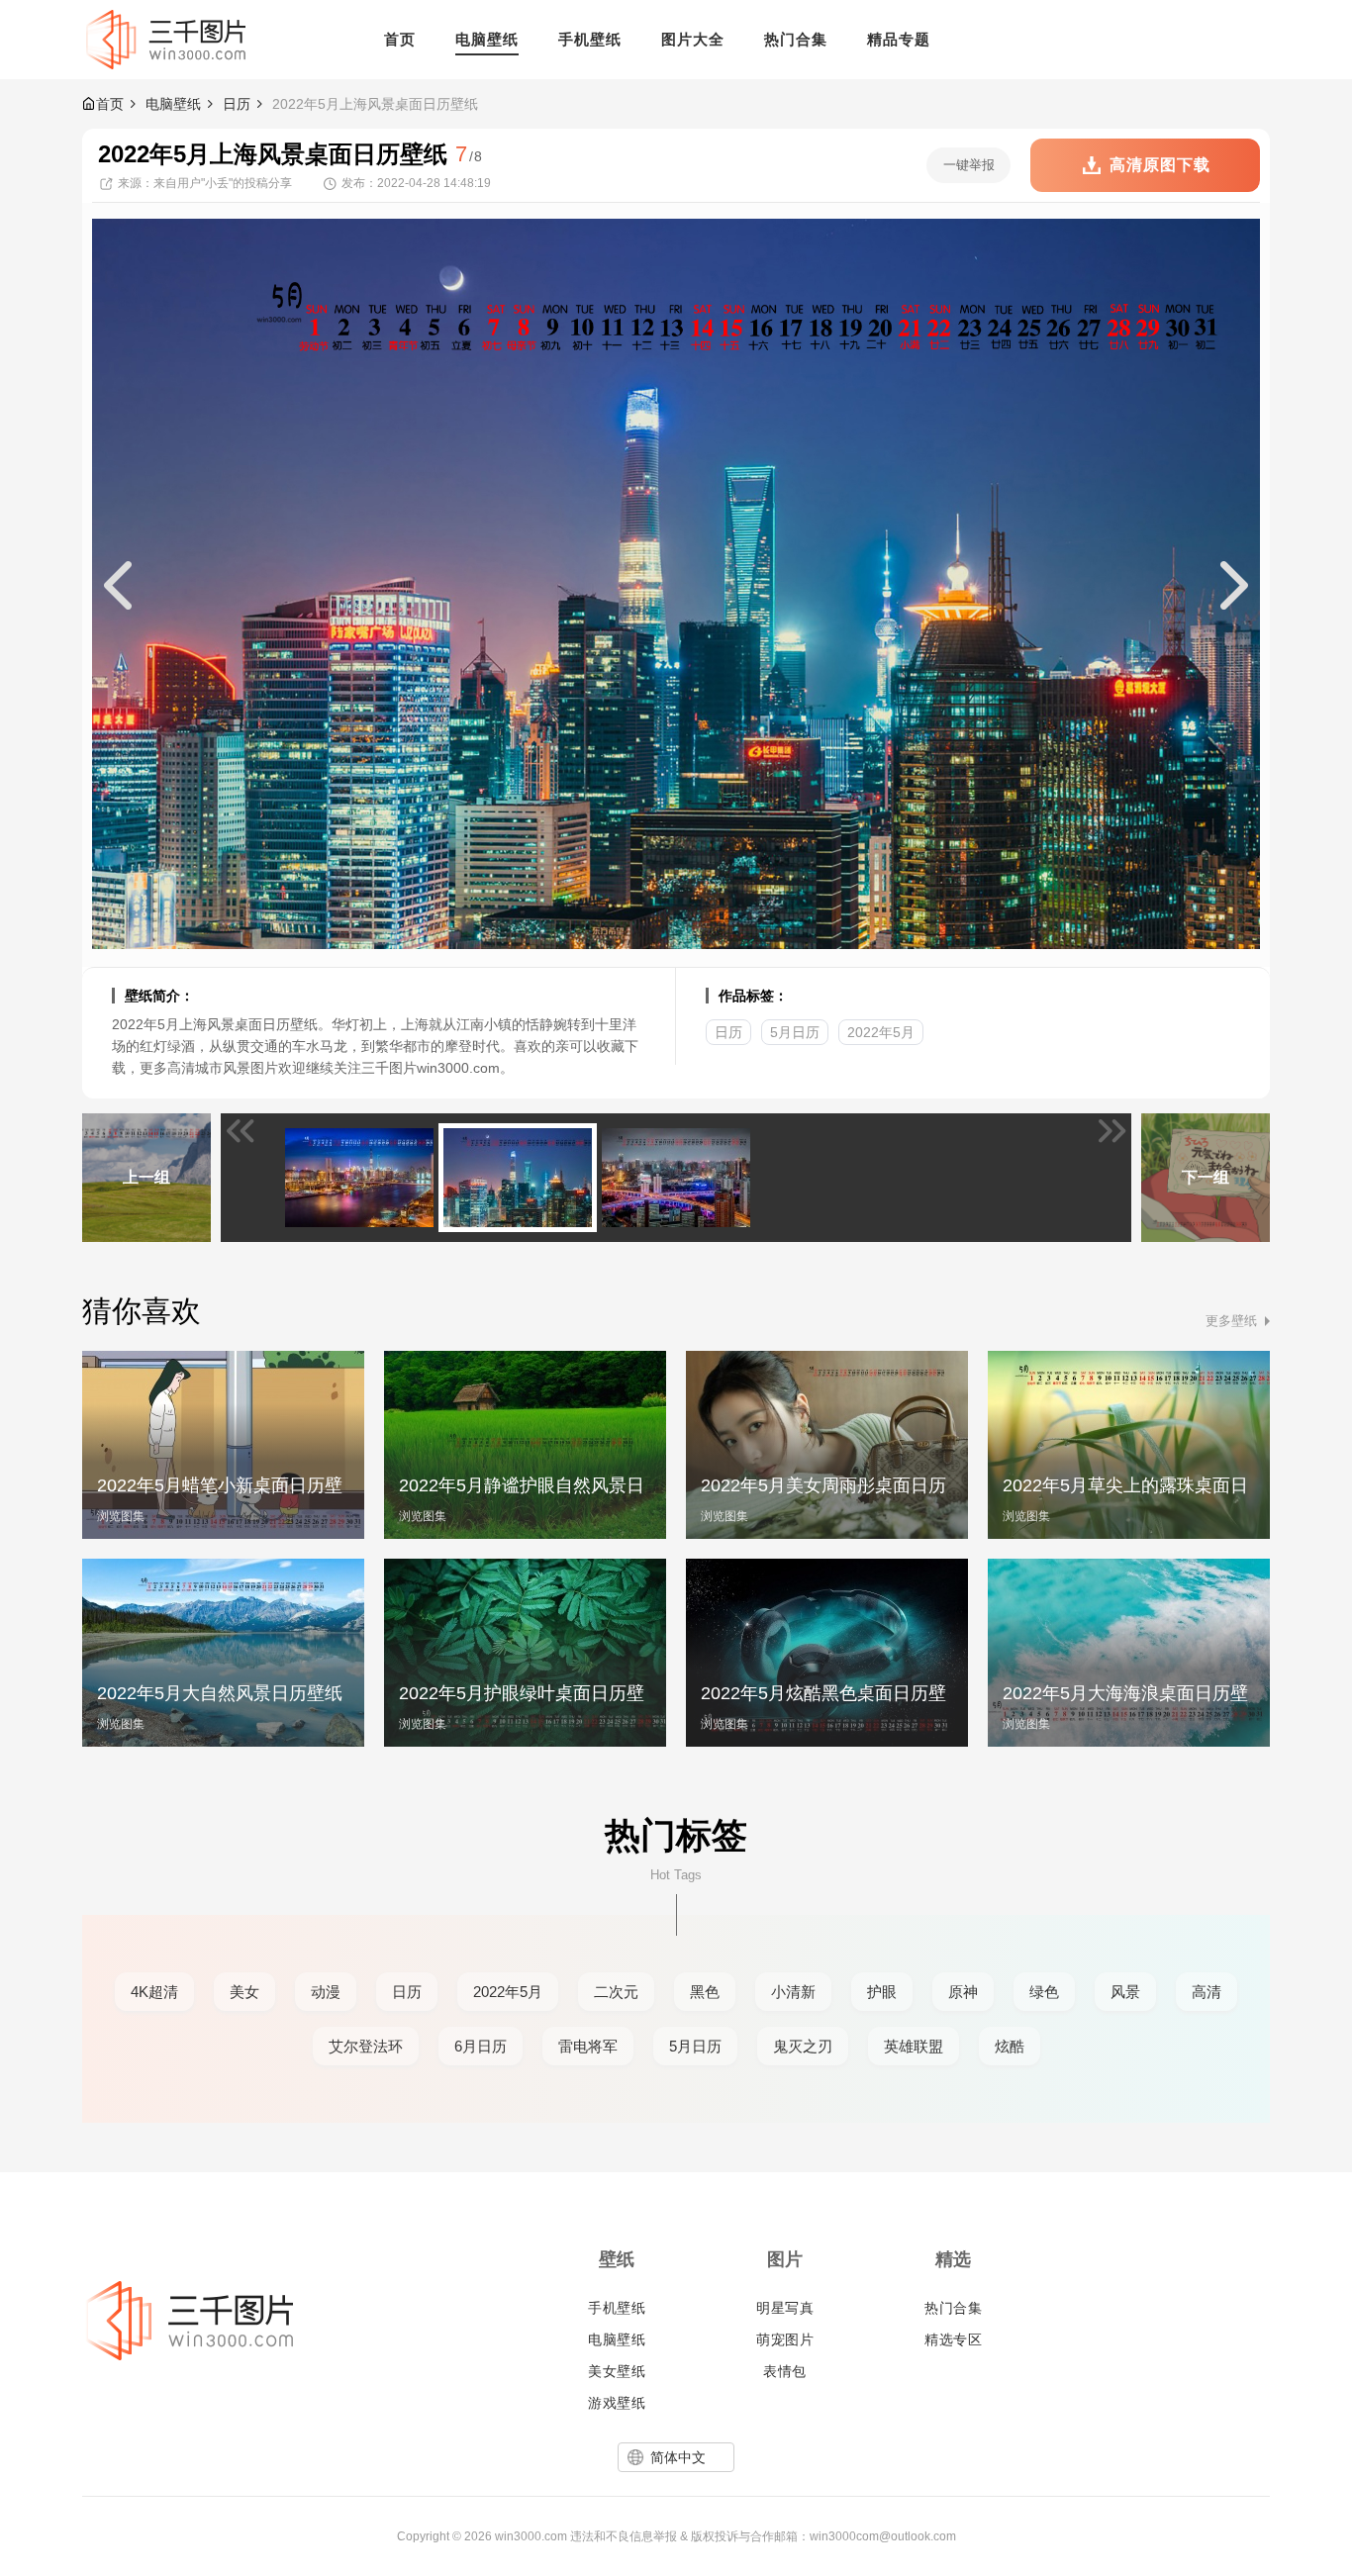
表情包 (785, 2371)
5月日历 (795, 1032)
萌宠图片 (785, 2339)
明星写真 (785, 2308)
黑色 (705, 1992)
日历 (237, 104)
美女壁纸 (617, 2371)
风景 (1125, 1992)
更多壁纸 (1231, 1321)
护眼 (882, 1992)
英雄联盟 (914, 2046)
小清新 (793, 1992)
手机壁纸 (617, 2308)
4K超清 (154, 1992)
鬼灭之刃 (803, 2046)
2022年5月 (881, 1032)
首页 (110, 104)
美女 (244, 1992)
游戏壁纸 (617, 2403)
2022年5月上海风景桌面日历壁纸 (375, 104)
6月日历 (481, 2046)
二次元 (616, 1992)
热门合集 (953, 2308)
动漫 (326, 1992)
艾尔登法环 (366, 2046)
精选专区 (953, 2339)
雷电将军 (588, 2046)
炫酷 (1010, 2046)
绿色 (1044, 1992)
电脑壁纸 (173, 104)
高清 (1207, 1992)
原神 (963, 1992)
